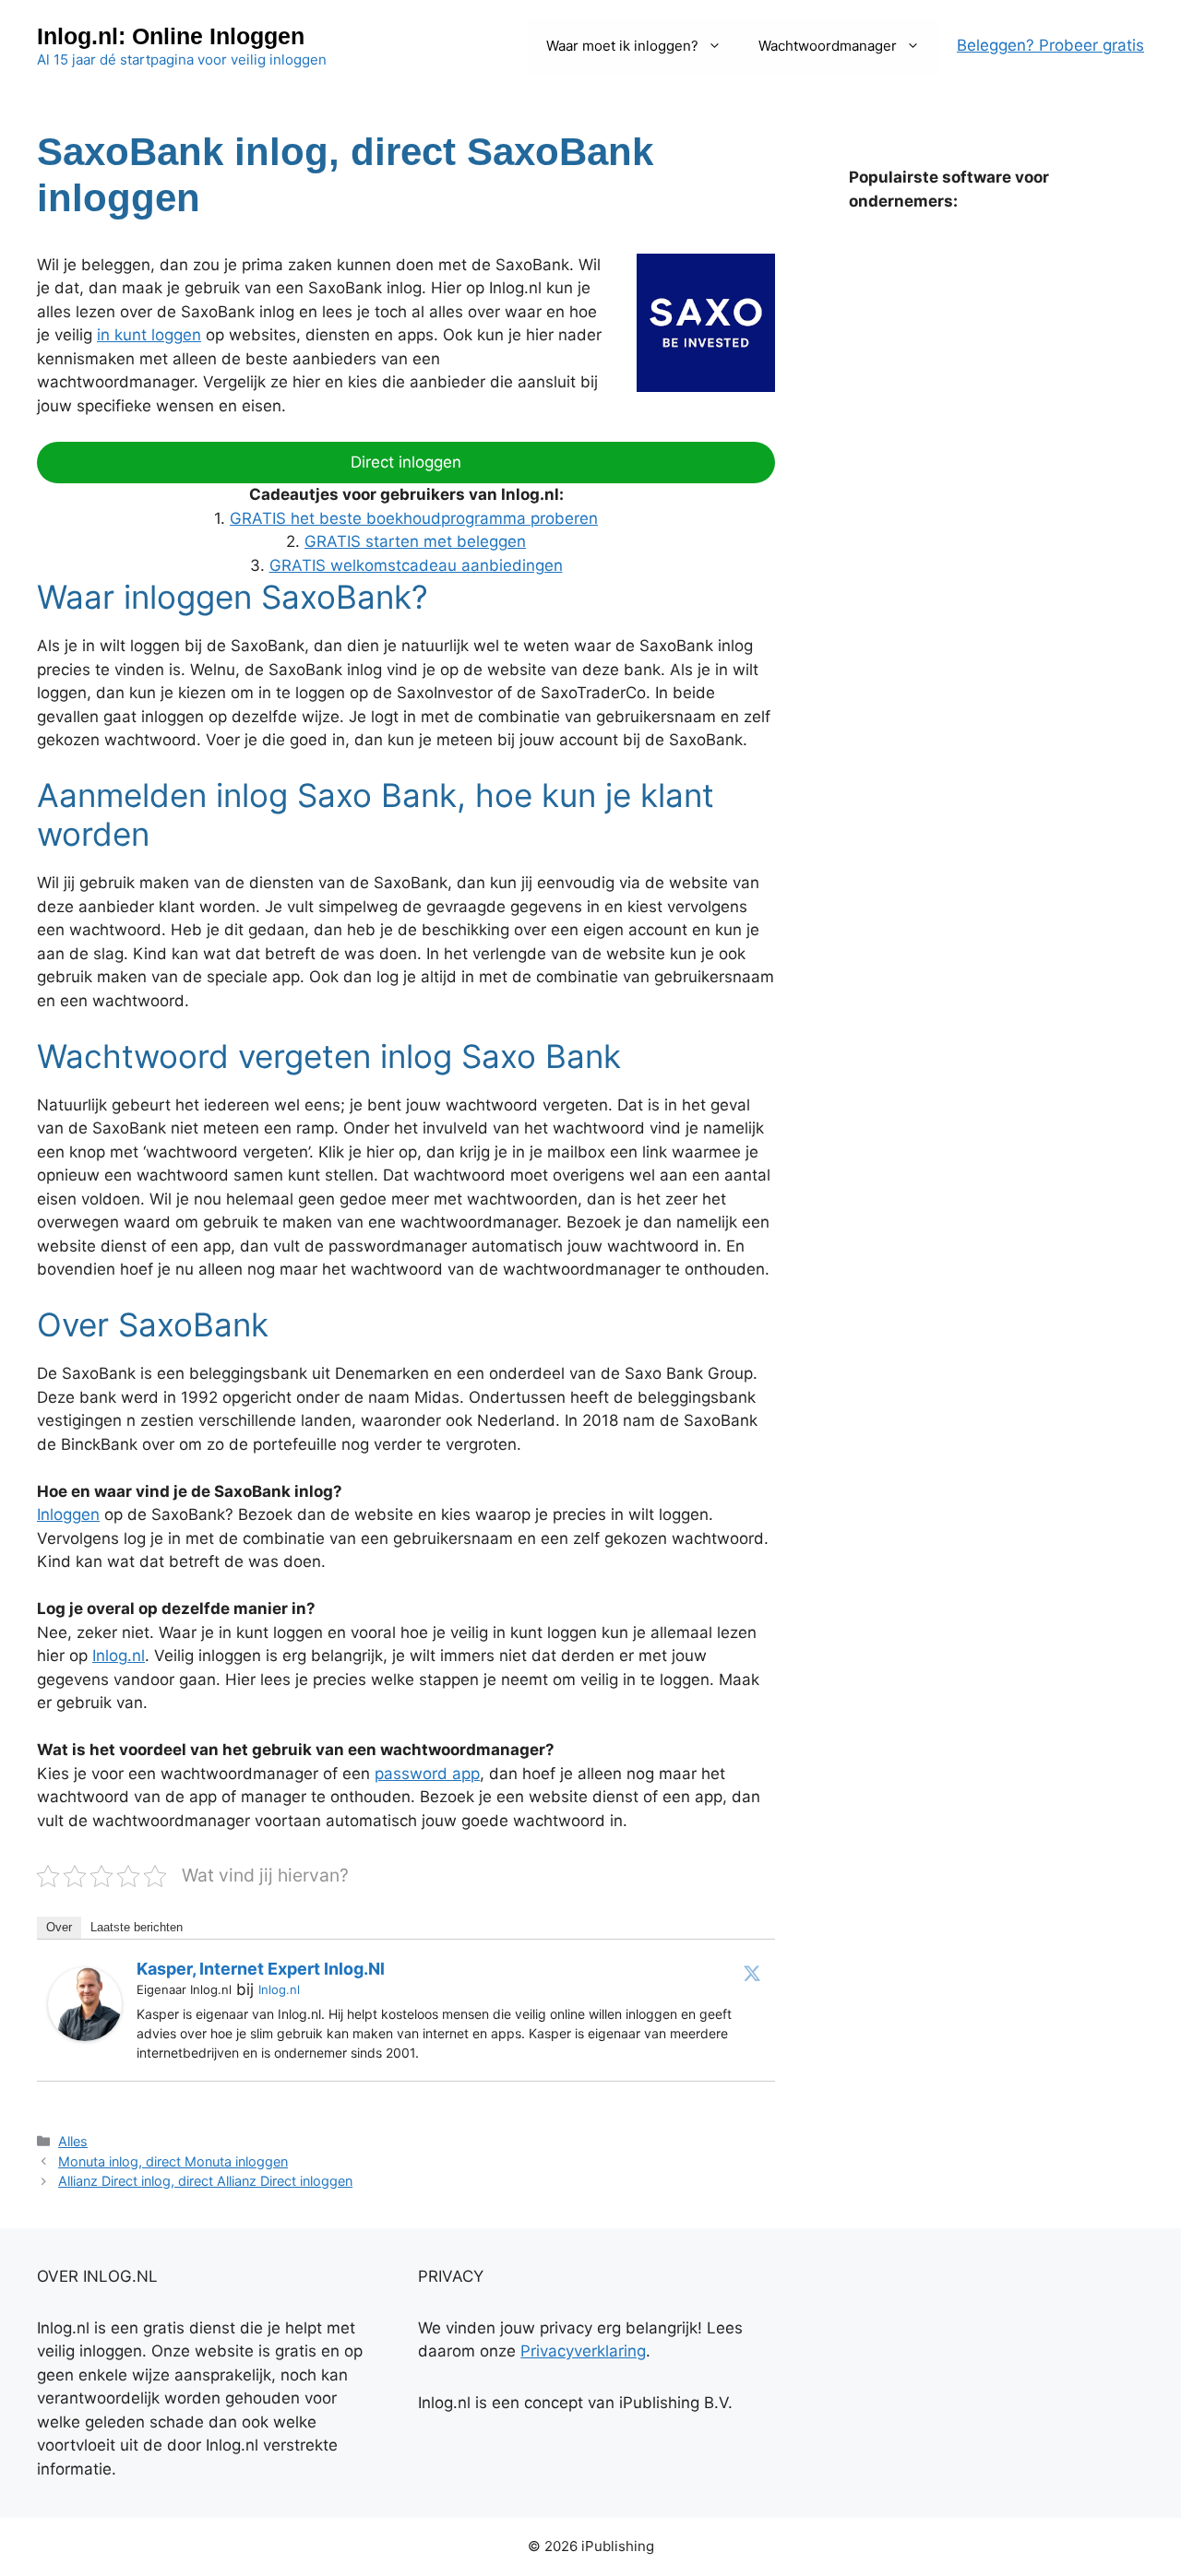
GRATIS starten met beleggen (415, 541)
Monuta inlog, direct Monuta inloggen (173, 2161)
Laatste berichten (137, 1927)
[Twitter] (752, 1973)
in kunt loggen (149, 335)
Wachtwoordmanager (828, 46)
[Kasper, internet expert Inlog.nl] (85, 2036)
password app (427, 1774)
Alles (73, 2141)
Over (59, 1927)
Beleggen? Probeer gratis (1050, 45)
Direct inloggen (406, 462)
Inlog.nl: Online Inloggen (171, 36)
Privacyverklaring (583, 2351)
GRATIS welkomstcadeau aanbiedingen (416, 565)
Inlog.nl (119, 1656)
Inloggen (68, 1514)
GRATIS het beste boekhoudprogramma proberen (414, 518)
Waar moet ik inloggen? (622, 46)
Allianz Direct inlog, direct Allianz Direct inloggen (205, 2181)
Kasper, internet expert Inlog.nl (261, 1969)
